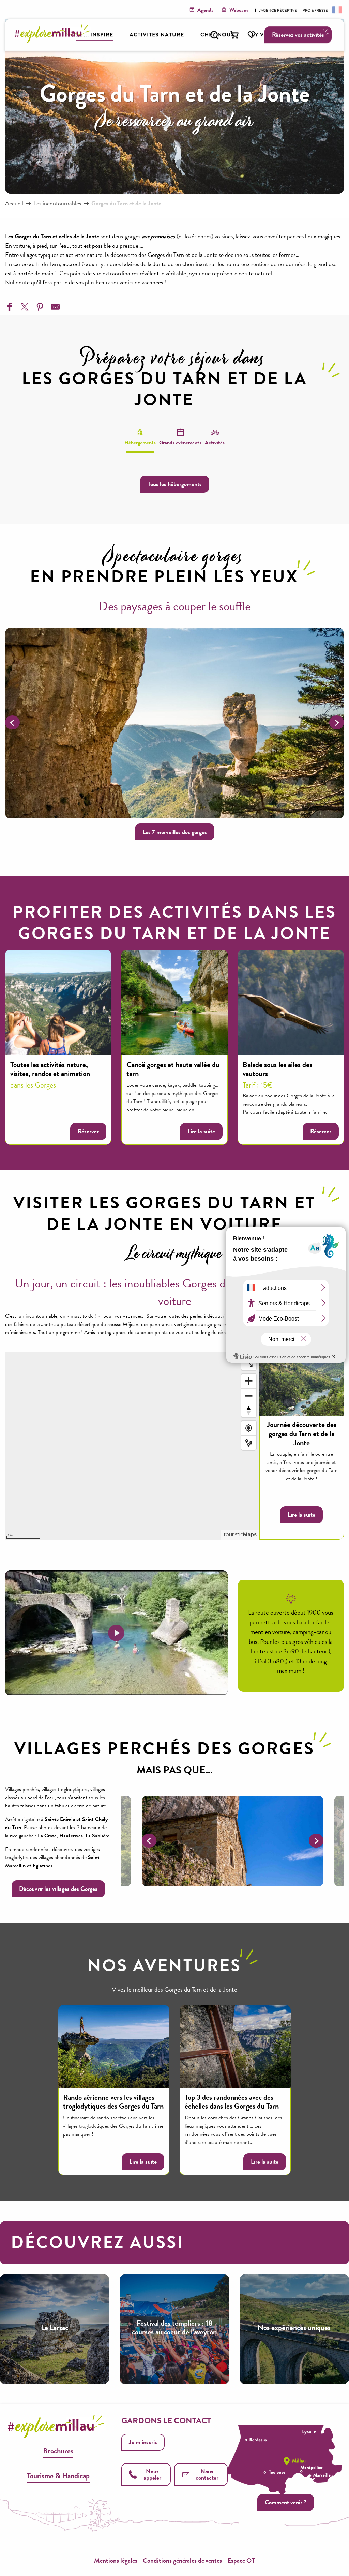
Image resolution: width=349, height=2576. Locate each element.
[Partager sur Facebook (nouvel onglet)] (9, 308)
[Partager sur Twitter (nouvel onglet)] (24, 308)
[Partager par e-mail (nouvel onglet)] (55, 308)
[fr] (336, 10)
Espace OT (241, 2560)
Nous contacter (207, 2474)
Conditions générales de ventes (182, 2560)
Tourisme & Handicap (58, 2476)
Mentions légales (116, 2560)
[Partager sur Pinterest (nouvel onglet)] (39, 308)
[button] (214, 35)
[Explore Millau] (54, 41)
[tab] (140, 437)
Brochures (58, 2451)
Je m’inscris (143, 2442)
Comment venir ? (286, 2502)
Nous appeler (152, 2474)
